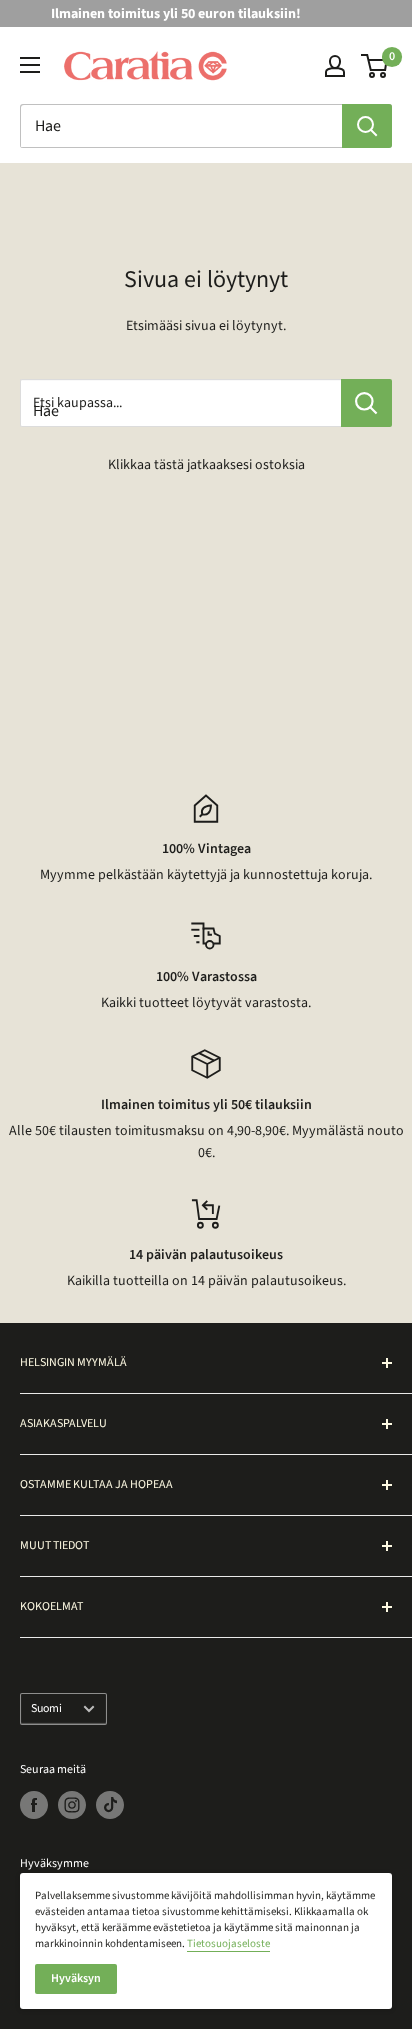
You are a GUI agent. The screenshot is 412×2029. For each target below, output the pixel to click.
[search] (181, 126)
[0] (375, 66)
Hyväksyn (76, 1978)
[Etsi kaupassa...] (366, 403)
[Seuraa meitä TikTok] (110, 1805)
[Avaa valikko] (30, 65)
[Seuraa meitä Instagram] (72, 1805)
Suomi (46, 1708)
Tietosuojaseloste (228, 1943)
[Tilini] (335, 66)
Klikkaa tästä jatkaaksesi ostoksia (206, 465)
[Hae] (367, 126)
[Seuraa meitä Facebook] (34, 1805)
